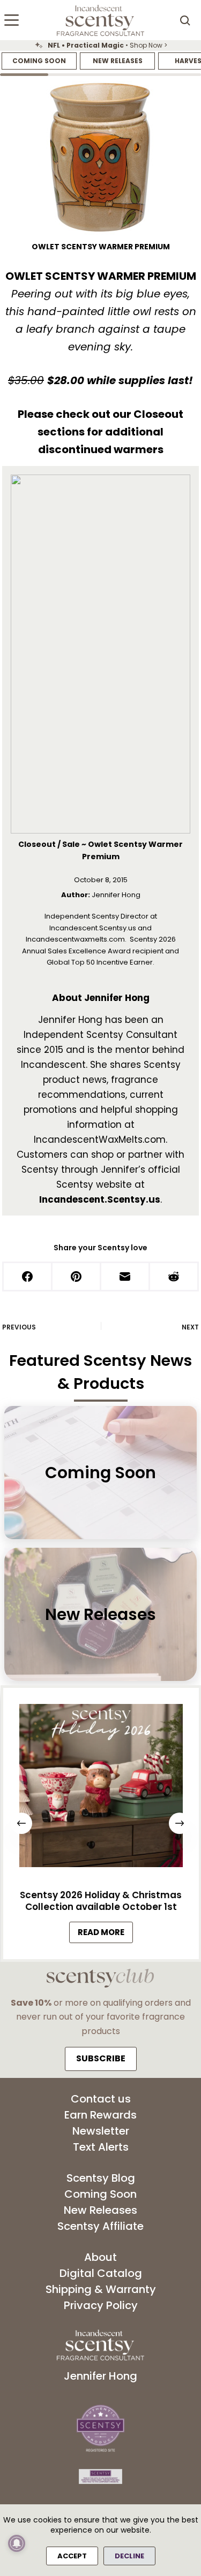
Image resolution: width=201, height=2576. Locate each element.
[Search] (185, 20)
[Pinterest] (77, 1277)
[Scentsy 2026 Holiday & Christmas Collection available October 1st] (100, 1788)
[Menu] (12, 20)
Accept (72, 2556)
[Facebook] (28, 1277)
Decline (129, 2556)
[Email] (126, 1277)
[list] (100, 45)
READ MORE (105, 1934)
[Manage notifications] (17, 2543)
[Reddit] (174, 1277)
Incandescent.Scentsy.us (100, 1199)
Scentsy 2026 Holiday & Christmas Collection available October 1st (101, 1901)
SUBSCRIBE (101, 2058)
